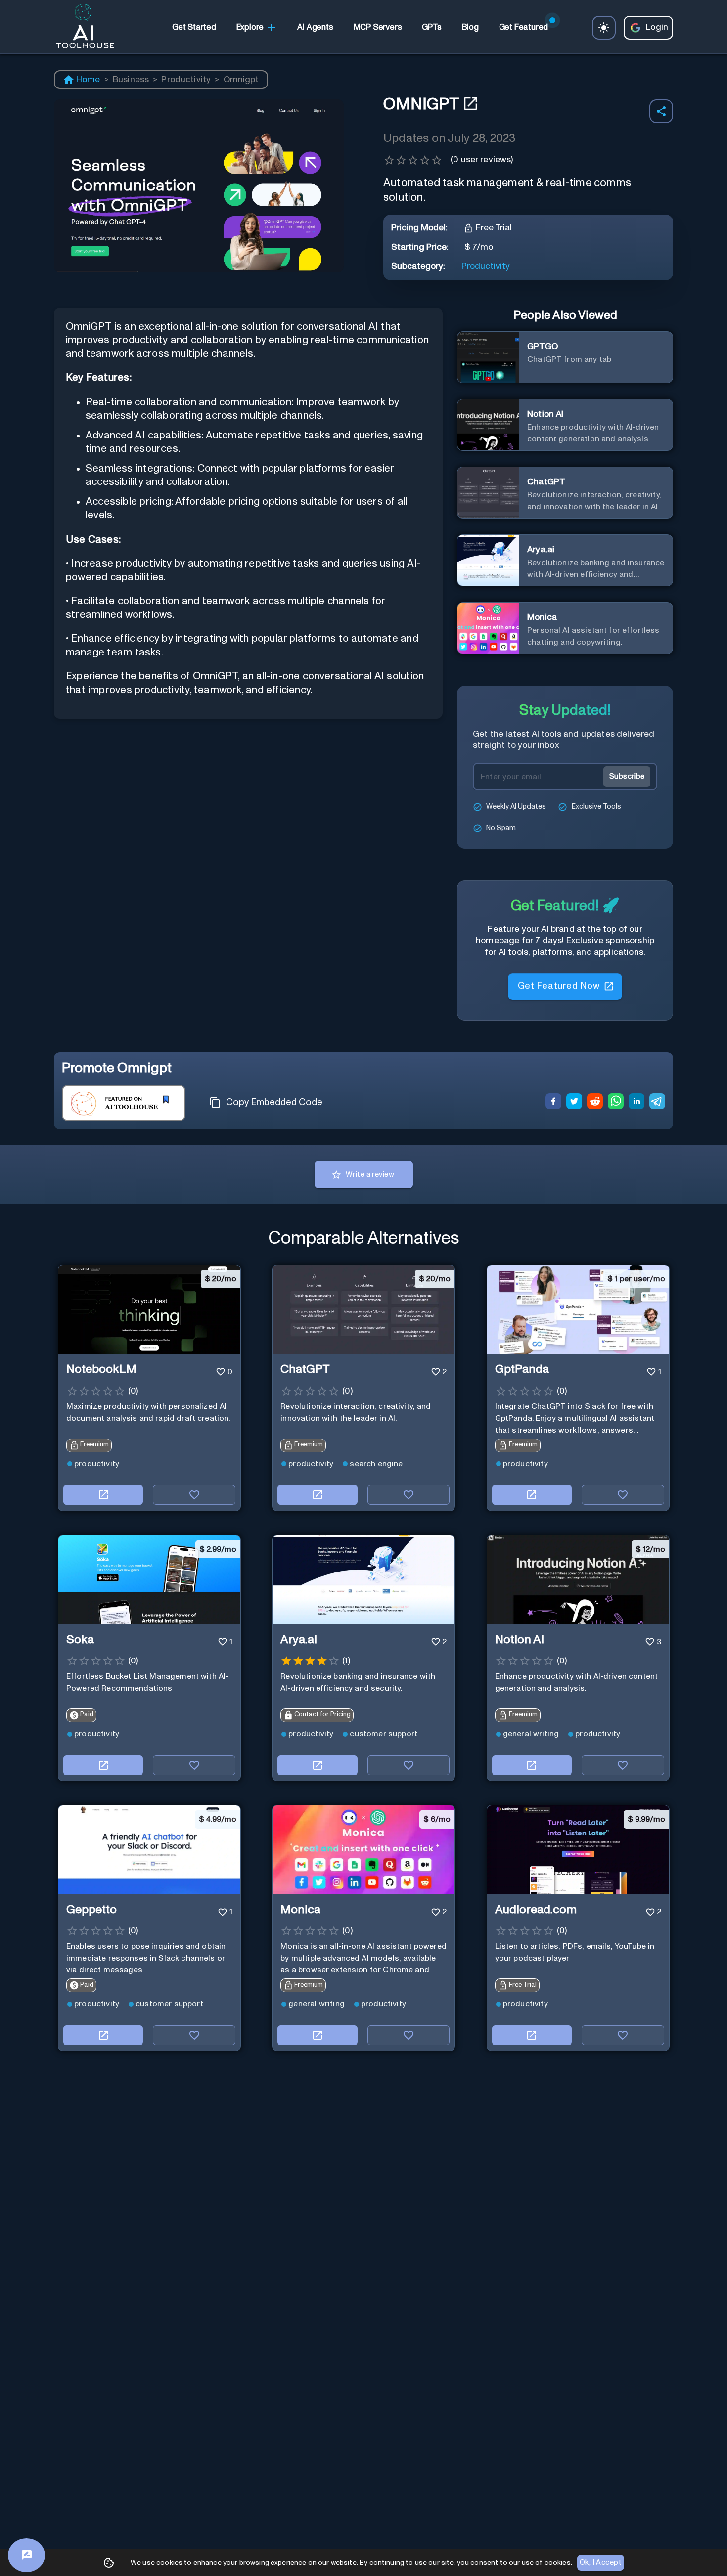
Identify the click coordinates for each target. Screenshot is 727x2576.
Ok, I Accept (601, 2562)
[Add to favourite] (194, 1495)
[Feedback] (26, 2555)
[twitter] (574, 1103)
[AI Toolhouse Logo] (81, 28)
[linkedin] (636, 1103)
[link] (194, 28)
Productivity (186, 80)
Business (131, 80)
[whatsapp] (616, 1103)
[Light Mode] (604, 28)
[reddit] (595, 1103)
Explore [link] (250, 27)
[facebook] (553, 1103)
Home (88, 80)
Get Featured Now (559, 988)
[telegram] (657, 1103)
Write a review (370, 1174)
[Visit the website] (103, 1495)
